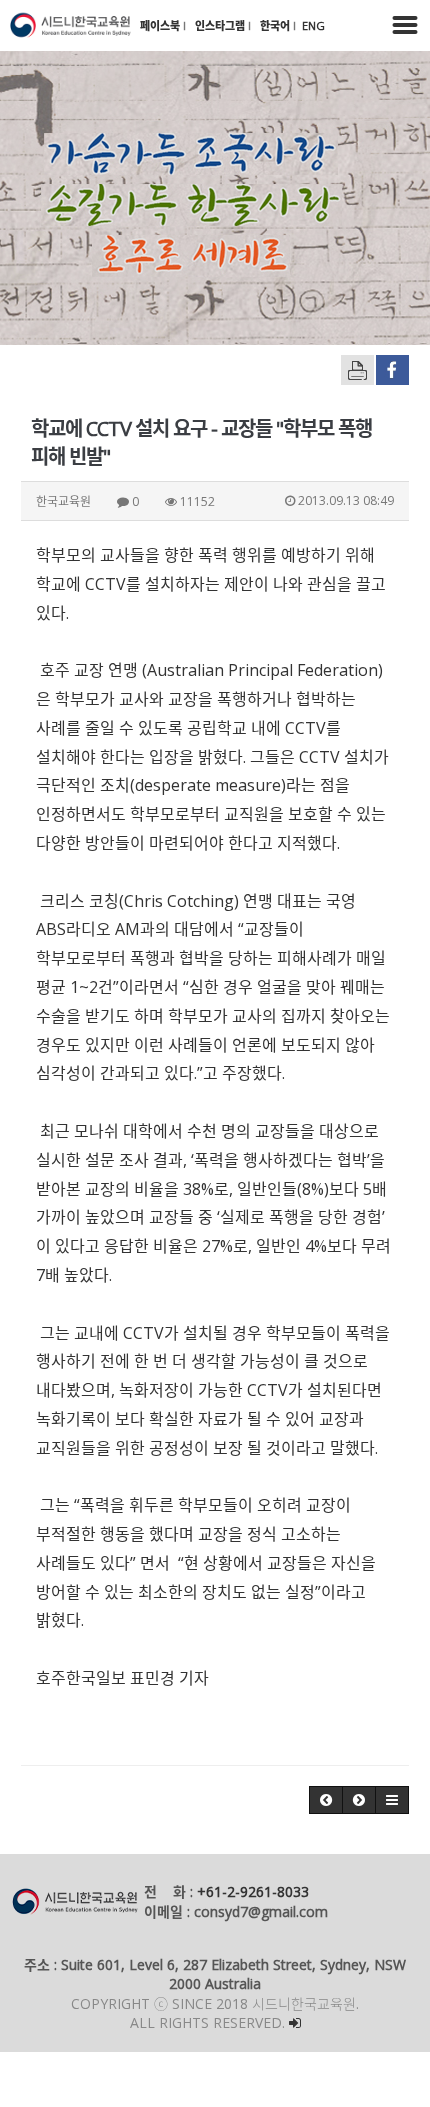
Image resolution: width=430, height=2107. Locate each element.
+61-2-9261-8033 (253, 1891)
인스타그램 (221, 25)
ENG (313, 25)
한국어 (276, 25)
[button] (326, 1800)
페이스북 (161, 25)
